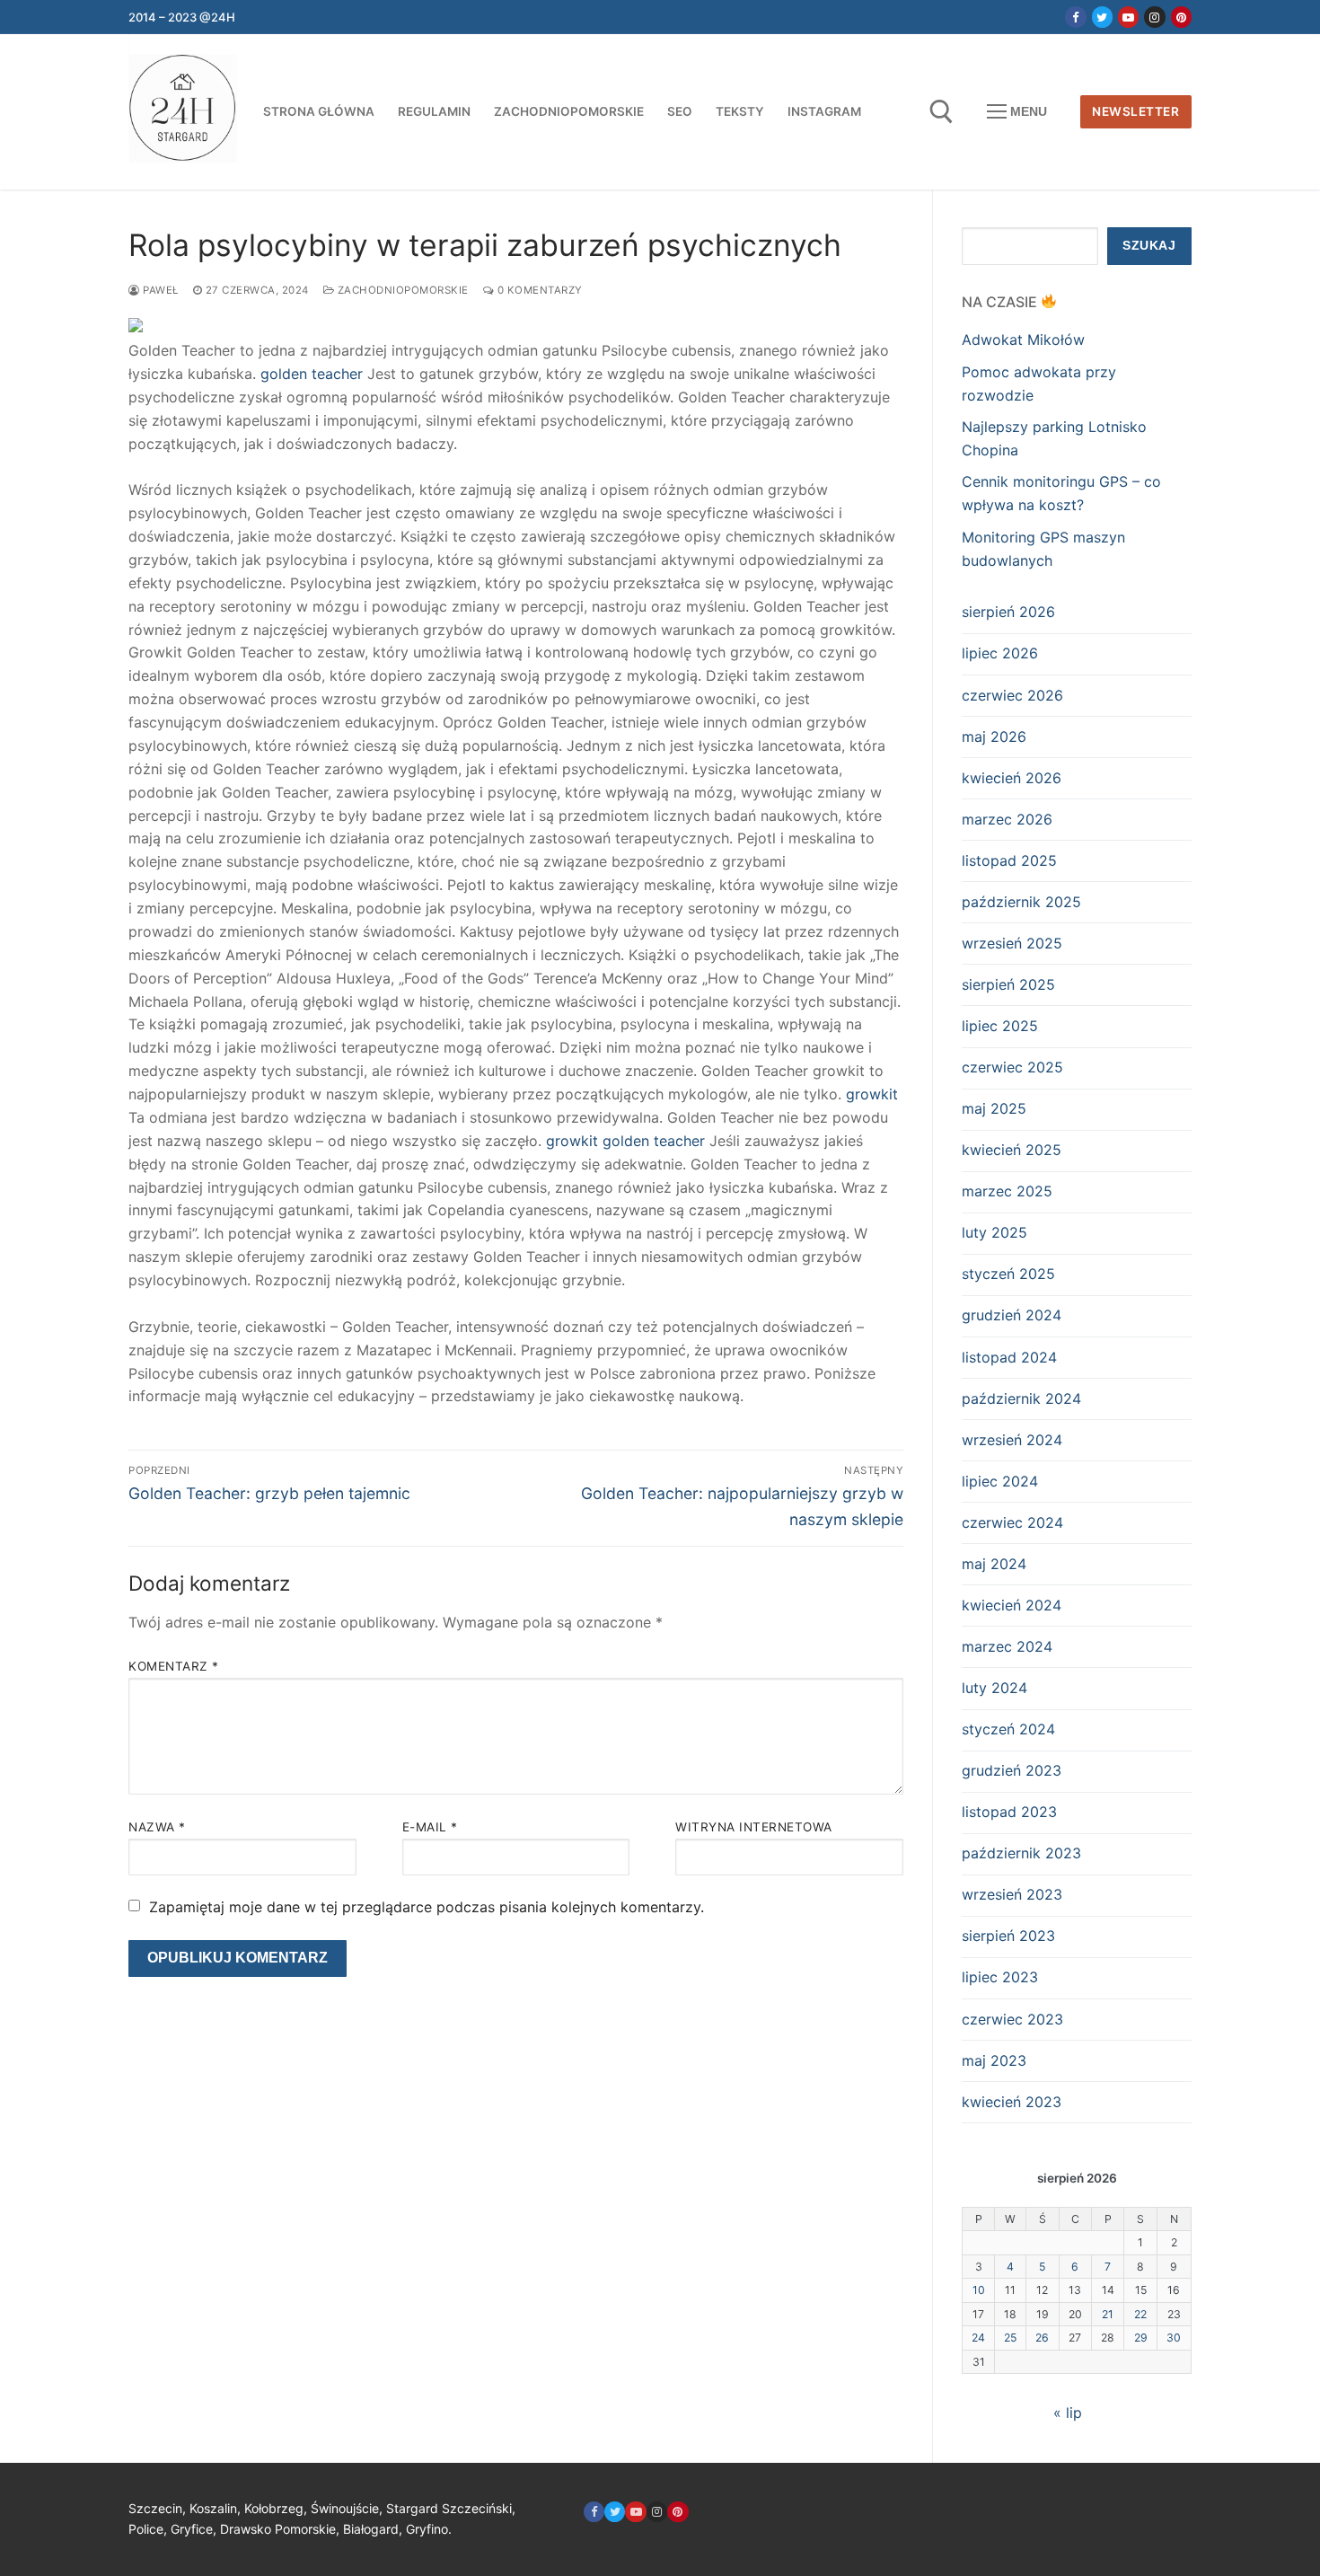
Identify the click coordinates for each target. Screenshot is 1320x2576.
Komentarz (174, 1666)
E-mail (430, 1827)
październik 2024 (1021, 1398)
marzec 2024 (1007, 1646)
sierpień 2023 (1008, 1936)
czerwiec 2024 (1012, 1522)
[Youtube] (1128, 17)
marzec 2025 (1007, 1191)
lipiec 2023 (1000, 1977)
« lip (1068, 2413)
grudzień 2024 (1012, 1315)
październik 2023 (1021, 1853)
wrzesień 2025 (1012, 943)
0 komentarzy (538, 290)
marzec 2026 (1007, 819)
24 (978, 2338)
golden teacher (312, 374)
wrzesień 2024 (1012, 1440)
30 (1174, 2338)
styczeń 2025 (1008, 1274)
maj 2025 (994, 1108)
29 (1141, 2338)
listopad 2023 (1009, 1812)
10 (979, 2290)
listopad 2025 (1009, 860)
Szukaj (1149, 246)
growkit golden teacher (625, 1141)
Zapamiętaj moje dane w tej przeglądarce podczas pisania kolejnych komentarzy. (427, 1907)
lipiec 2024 (1000, 1481)
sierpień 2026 (1008, 612)
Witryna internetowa (754, 1827)
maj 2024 (994, 1564)
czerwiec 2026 (1012, 695)
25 (1010, 2338)
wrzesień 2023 (1012, 1894)
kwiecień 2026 (1012, 778)
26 (1042, 2338)
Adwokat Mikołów (1023, 340)
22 (1140, 2314)
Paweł (159, 290)
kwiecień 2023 (1012, 2102)
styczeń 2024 (1008, 1729)
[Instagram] (1154, 17)
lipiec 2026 (1000, 653)
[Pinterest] (1181, 17)
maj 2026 (994, 737)
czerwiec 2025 (1012, 1067)
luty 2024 (994, 1688)
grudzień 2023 (1012, 1770)
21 (1108, 2314)
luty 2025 (994, 1232)
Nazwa (157, 1827)
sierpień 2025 (1008, 984)
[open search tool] (942, 112)
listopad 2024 (1009, 1357)
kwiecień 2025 (1012, 1150)
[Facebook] (1075, 17)
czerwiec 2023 (1012, 2019)
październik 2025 (1021, 902)
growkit (872, 1094)
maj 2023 (994, 2060)
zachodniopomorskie (401, 290)
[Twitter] (1102, 17)
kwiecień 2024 (1012, 1605)
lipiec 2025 (1000, 1026)
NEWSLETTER (1135, 111)
